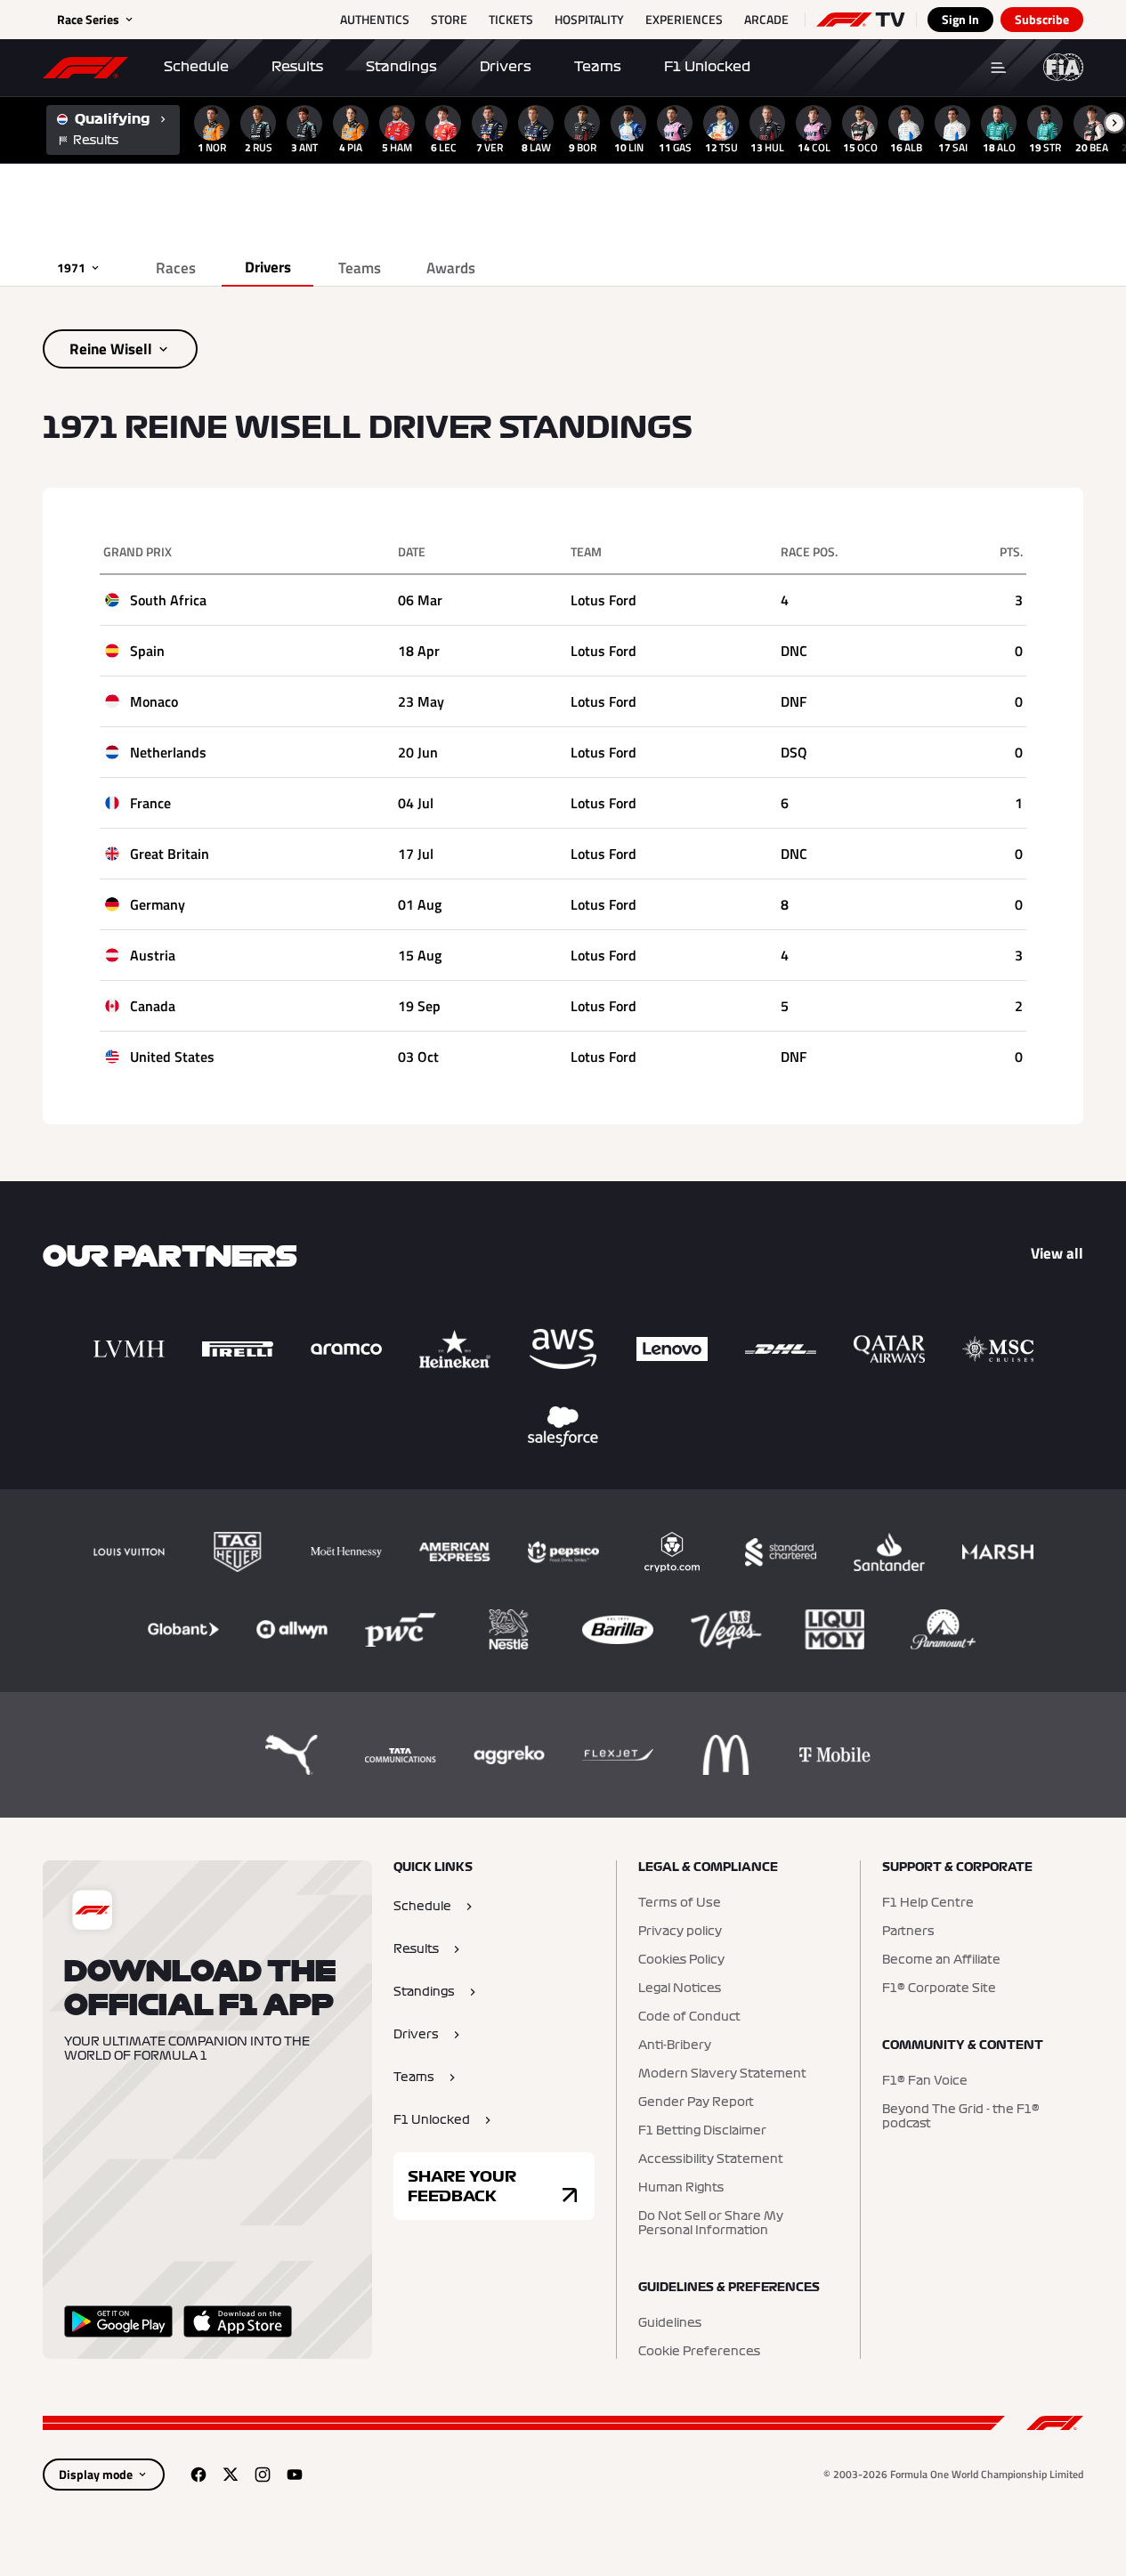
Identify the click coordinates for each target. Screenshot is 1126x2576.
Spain (147, 651)
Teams (598, 67)
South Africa (168, 600)
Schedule (196, 67)
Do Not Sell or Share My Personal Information (711, 2224)
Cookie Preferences (699, 2352)
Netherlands (168, 752)
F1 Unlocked (707, 67)
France (150, 803)
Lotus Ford (604, 600)
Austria (153, 955)
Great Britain (170, 854)
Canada (153, 1006)
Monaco (154, 701)
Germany (158, 904)
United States (172, 1057)
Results (297, 67)
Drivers (506, 67)
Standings (401, 67)
